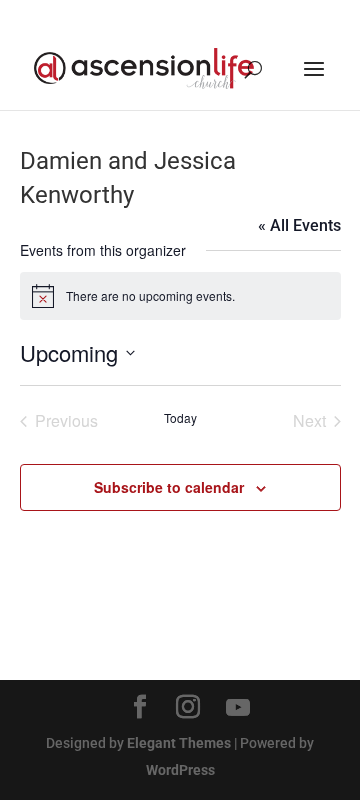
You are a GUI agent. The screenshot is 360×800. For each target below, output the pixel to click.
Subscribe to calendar (169, 487)
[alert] (180, 296)
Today (180, 418)
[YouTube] (238, 708)
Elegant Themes (179, 743)
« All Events (299, 225)
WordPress (180, 770)
